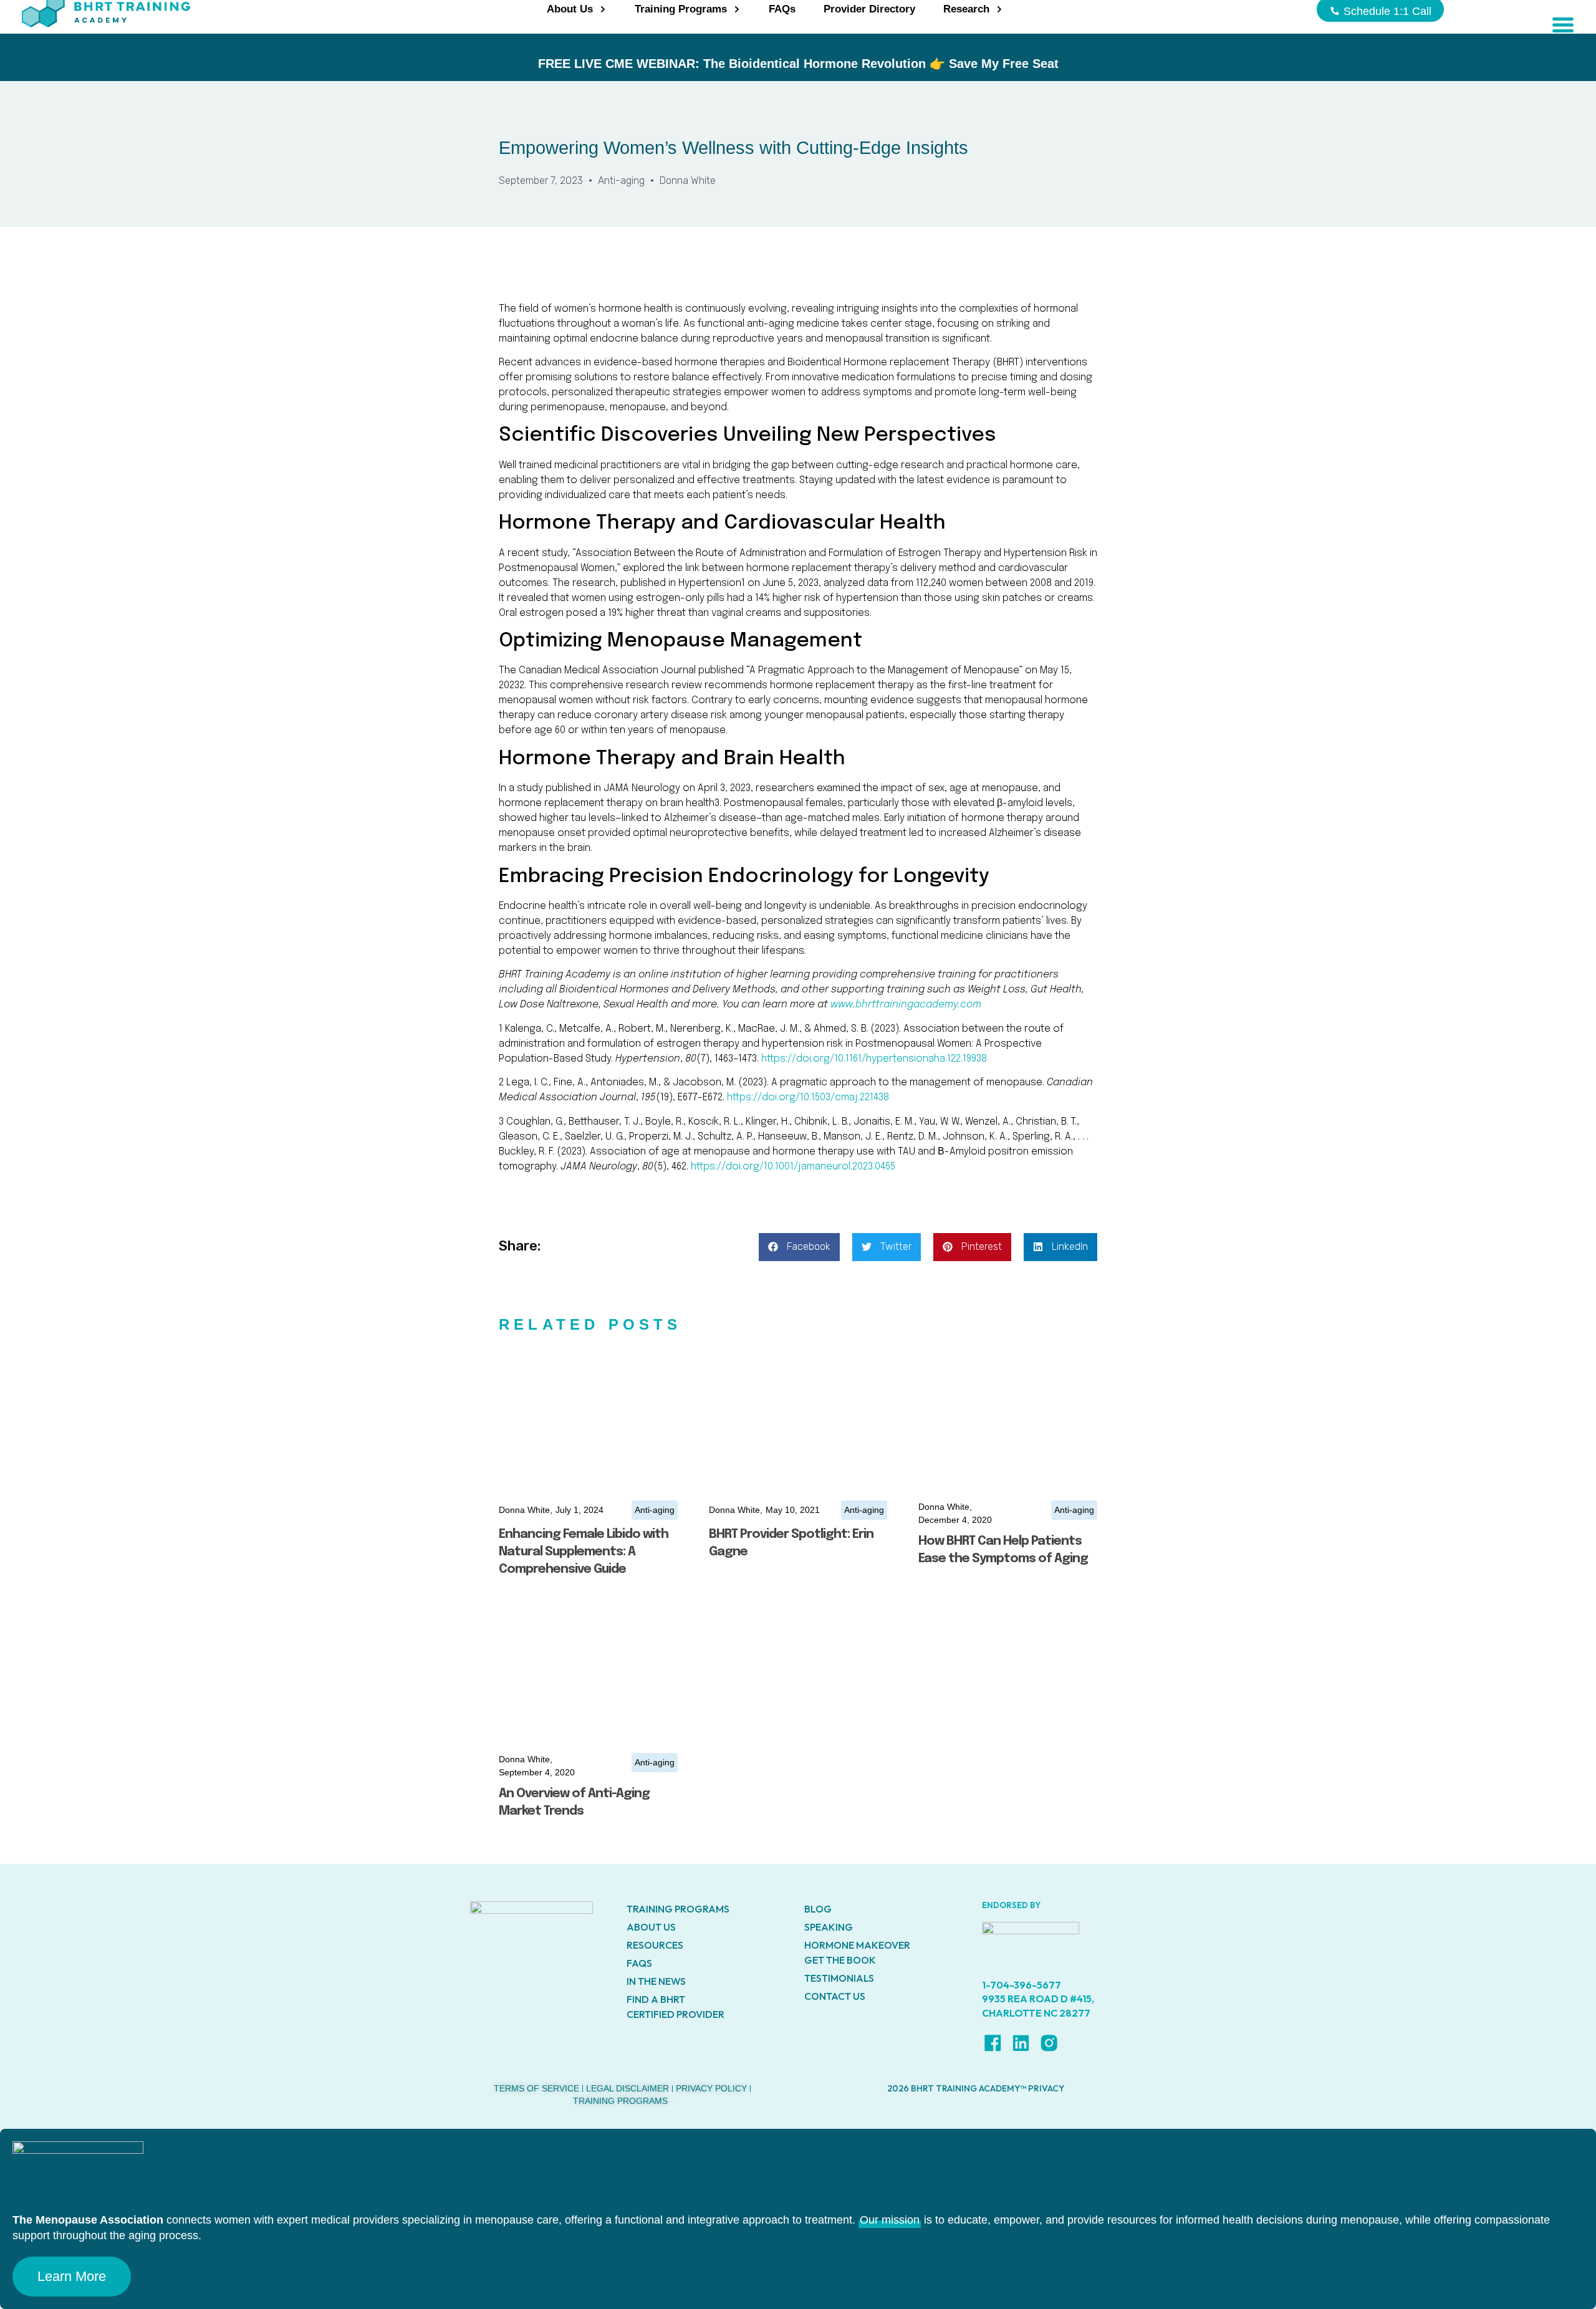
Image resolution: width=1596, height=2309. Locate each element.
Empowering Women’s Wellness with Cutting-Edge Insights (733, 148)
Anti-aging (621, 180)
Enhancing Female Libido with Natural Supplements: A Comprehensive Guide (584, 1552)
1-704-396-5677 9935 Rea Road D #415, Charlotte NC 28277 (1038, 1999)
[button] (799, 1247)
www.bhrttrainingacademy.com (906, 1005)
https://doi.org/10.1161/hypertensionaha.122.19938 (874, 1059)
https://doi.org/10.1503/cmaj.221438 (808, 1097)
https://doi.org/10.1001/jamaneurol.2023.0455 (793, 1167)
